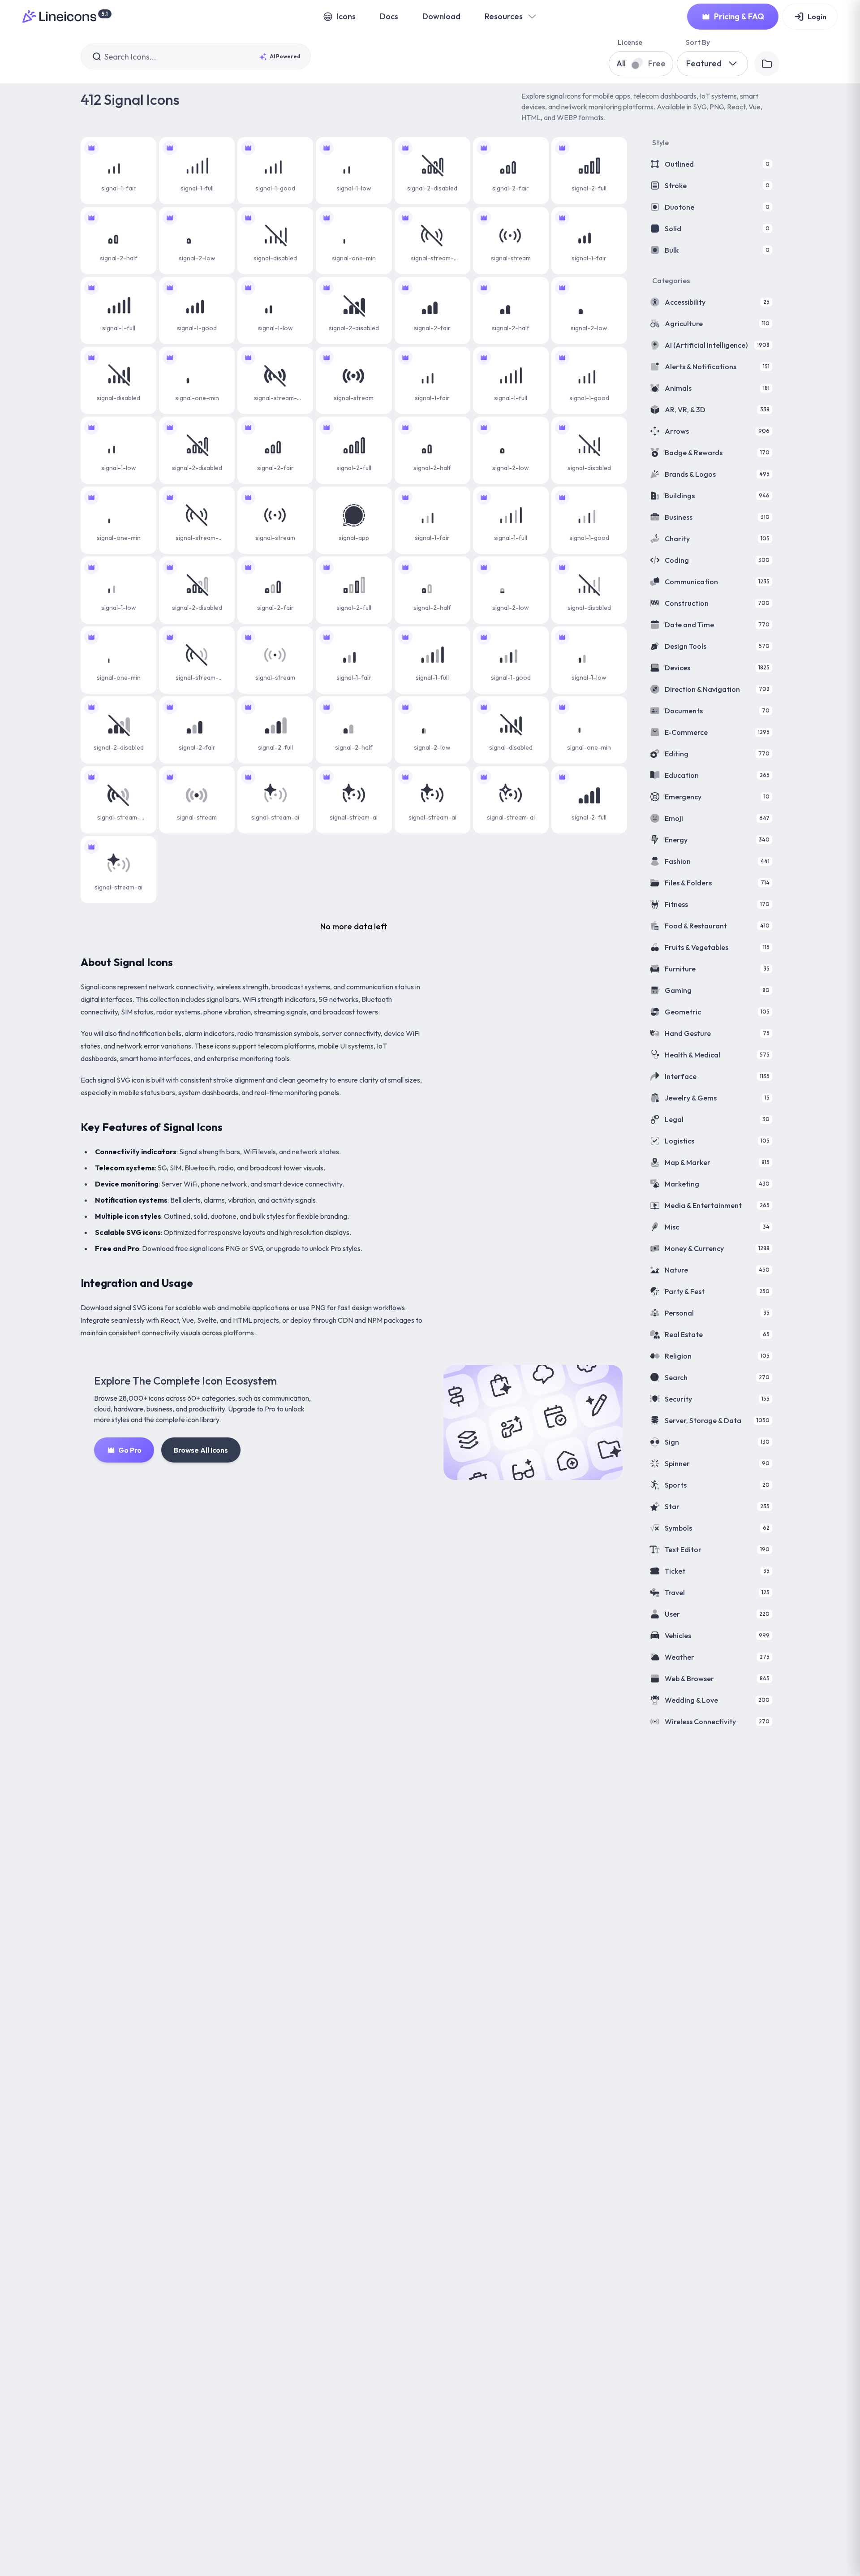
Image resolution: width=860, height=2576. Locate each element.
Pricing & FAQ (739, 16)
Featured (704, 63)
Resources (504, 16)
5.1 (105, 14)
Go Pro (130, 1450)
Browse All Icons (201, 1450)
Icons (346, 16)
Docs (389, 16)
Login (817, 17)
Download (441, 16)
